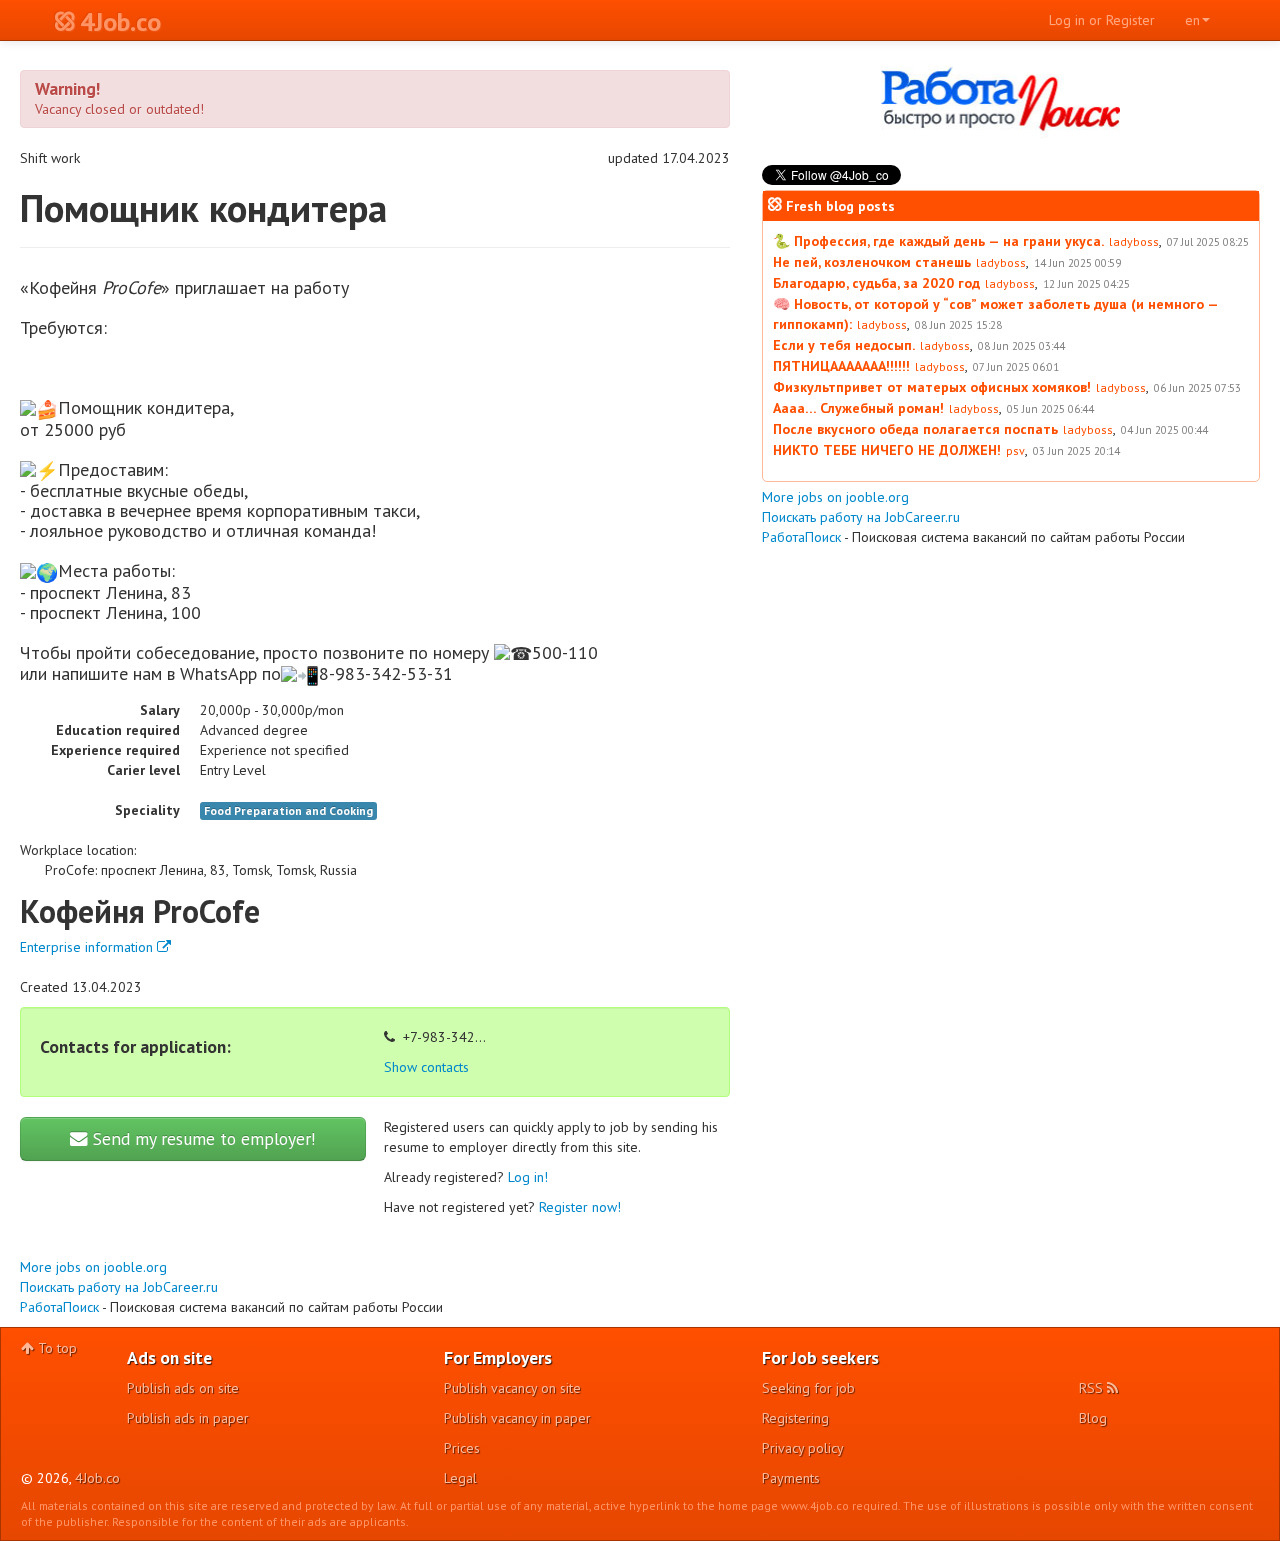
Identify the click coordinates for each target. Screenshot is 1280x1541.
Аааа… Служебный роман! (858, 408)
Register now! (580, 1207)
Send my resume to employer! (202, 1138)
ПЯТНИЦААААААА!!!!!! (841, 366)
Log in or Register (1102, 20)
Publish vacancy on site (512, 1388)
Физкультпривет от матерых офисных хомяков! (932, 387)
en (1192, 20)
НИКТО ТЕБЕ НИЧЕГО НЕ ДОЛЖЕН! (887, 450)
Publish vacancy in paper (517, 1418)
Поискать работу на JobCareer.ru (119, 1287)
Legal (460, 1478)
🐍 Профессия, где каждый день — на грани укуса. (938, 241)
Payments (791, 1478)
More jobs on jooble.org (93, 1267)
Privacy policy (803, 1448)
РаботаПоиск (59, 1307)
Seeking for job (808, 1388)
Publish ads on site (183, 1388)
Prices (462, 1448)
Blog (1093, 1418)
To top (55, 1348)
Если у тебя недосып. (844, 345)
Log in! (528, 1177)
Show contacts (426, 1067)
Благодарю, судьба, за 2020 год (876, 283)
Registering (795, 1418)
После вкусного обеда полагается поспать (915, 429)
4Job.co (97, 1478)
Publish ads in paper (188, 1418)
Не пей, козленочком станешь (872, 262)
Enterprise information (88, 947)
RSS (1093, 1388)
